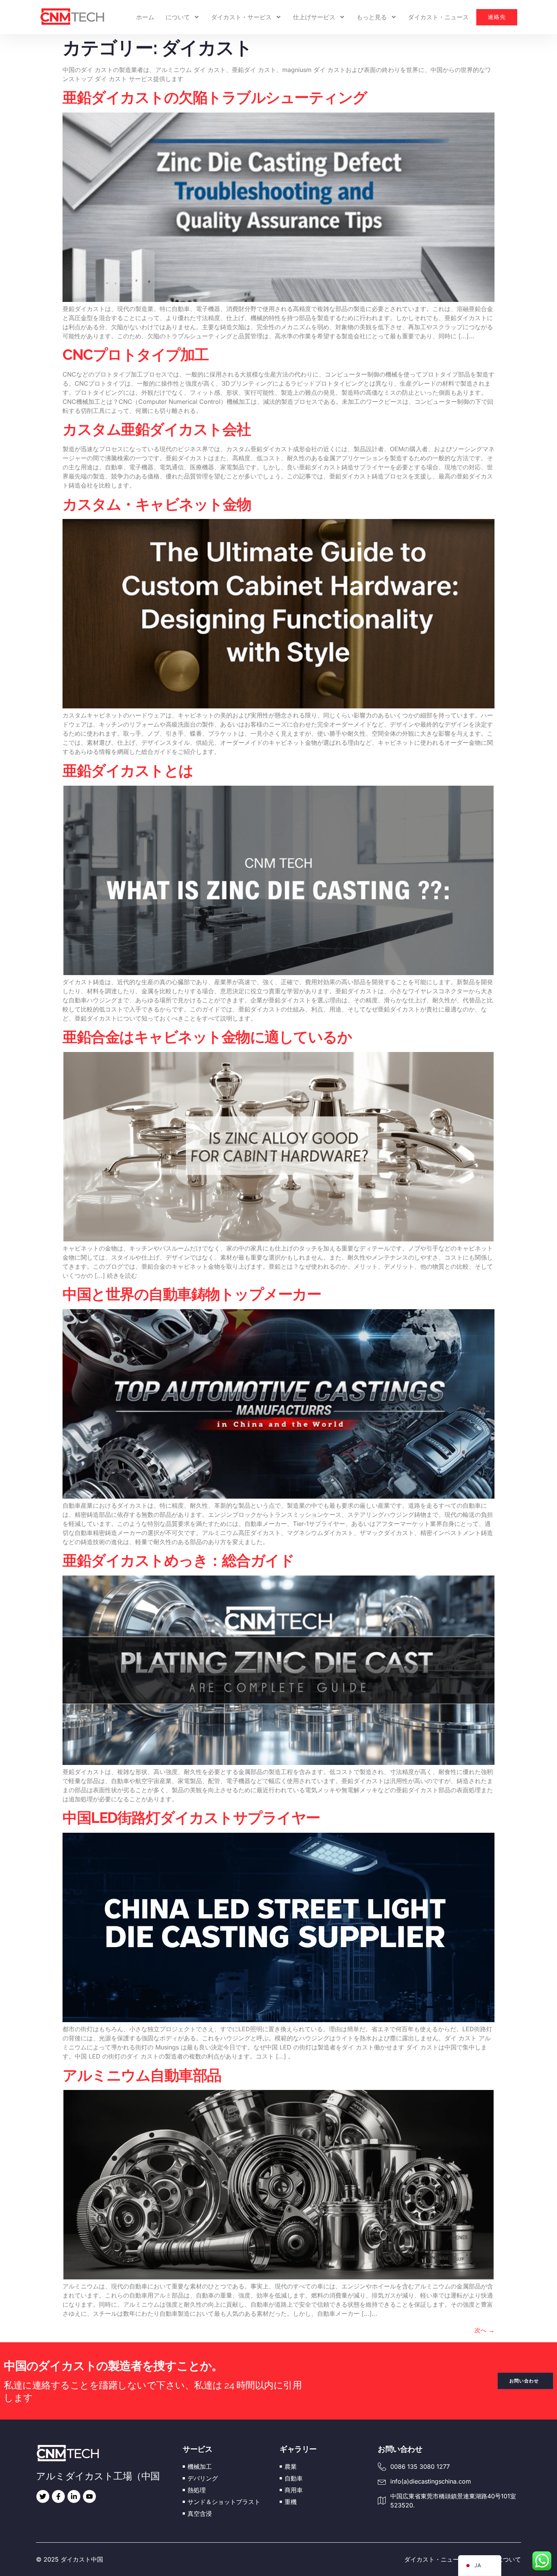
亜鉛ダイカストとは (128, 771)
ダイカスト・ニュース (438, 17)
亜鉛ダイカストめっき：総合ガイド (178, 1560)
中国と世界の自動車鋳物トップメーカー (192, 1294)
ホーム (145, 17)
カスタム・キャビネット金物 (157, 504)
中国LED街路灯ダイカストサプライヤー (191, 1818)
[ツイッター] (43, 2496)
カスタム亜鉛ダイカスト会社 (157, 429)
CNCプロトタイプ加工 (136, 355)
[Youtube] (89, 2496)
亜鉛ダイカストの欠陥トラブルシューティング (215, 97)
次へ (484, 2330)
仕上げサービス (314, 17)
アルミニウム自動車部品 (143, 2075)
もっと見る (372, 17)
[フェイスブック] (58, 2496)
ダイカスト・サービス (241, 17)
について (178, 17)
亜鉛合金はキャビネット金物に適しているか (207, 1037)
